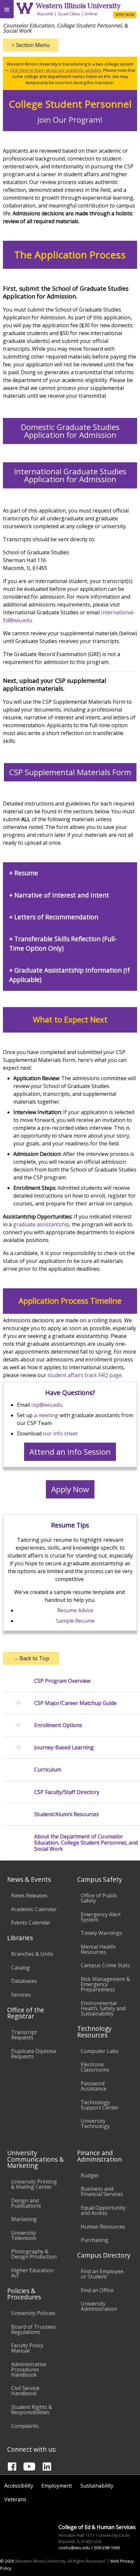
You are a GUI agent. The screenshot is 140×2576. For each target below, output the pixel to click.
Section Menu (31, 45)
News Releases (29, 1895)
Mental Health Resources (98, 1949)
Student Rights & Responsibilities (32, 2410)
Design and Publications (26, 2203)
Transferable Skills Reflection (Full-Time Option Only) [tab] (63, 943)
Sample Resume (75, 1621)
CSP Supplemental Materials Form (70, 772)
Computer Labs (100, 2051)
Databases (24, 1981)
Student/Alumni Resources (67, 1814)
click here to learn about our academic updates (56, 70)
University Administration (99, 2306)
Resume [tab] (26, 873)
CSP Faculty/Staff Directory (67, 1792)
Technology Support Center (100, 2105)
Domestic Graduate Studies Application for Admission (70, 431)
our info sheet (60, 1434)
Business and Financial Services (102, 2191)
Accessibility (19, 2486)
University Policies (33, 2313)
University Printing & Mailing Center (34, 2184)
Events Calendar (31, 1923)
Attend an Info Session (70, 1452)
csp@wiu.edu (47, 1405)
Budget (90, 2175)
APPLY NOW (125, 15)
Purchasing (95, 2240)
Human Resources (103, 2227)
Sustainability (97, 2486)
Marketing (24, 2219)
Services (21, 1995)
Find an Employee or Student (102, 2274)
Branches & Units (32, 1954)
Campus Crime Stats (105, 1965)
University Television (24, 2235)
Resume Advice (75, 1610)
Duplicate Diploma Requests (34, 2054)
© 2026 (7, 2561)
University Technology (95, 2124)
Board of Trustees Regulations (34, 2329)
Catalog (21, 1968)
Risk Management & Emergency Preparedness (105, 1984)
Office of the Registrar (26, 2013)
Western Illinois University (78, 6)
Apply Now (70, 1489)
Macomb (45, 14)
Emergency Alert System (101, 1917)
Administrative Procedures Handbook (29, 2369)
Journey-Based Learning (64, 1748)
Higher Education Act (32, 2273)
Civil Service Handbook (25, 2391)
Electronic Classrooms (95, 2067)
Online (91, 14)
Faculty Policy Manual (27, 2348)
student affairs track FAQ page (85, 1375)
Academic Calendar (34, 1909)
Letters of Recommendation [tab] (56, 917)
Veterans (15, 2499)
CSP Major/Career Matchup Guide (75, 1703)
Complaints (25, 2426)
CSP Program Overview (62, 1681)
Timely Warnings (101, 1933)
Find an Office (97, 2290)
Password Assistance (94, 2086)
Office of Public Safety (99, 1898)
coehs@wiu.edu (74, 2548)
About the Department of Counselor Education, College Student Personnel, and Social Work (86, 1843)
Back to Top (31, 1658)
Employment (57, 2486)
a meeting (46, 1415)
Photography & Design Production (34, 2254)
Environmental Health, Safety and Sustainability (103, 2008)
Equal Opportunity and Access (103, 2210)
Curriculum (48, 1770)
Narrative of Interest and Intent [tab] (62, 895)
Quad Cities (69, 14)
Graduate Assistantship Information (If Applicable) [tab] (70, 975)
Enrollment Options (58, 1725)
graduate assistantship (41, 1224)
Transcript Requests (24, 2035)
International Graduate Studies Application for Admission (70, 475)
